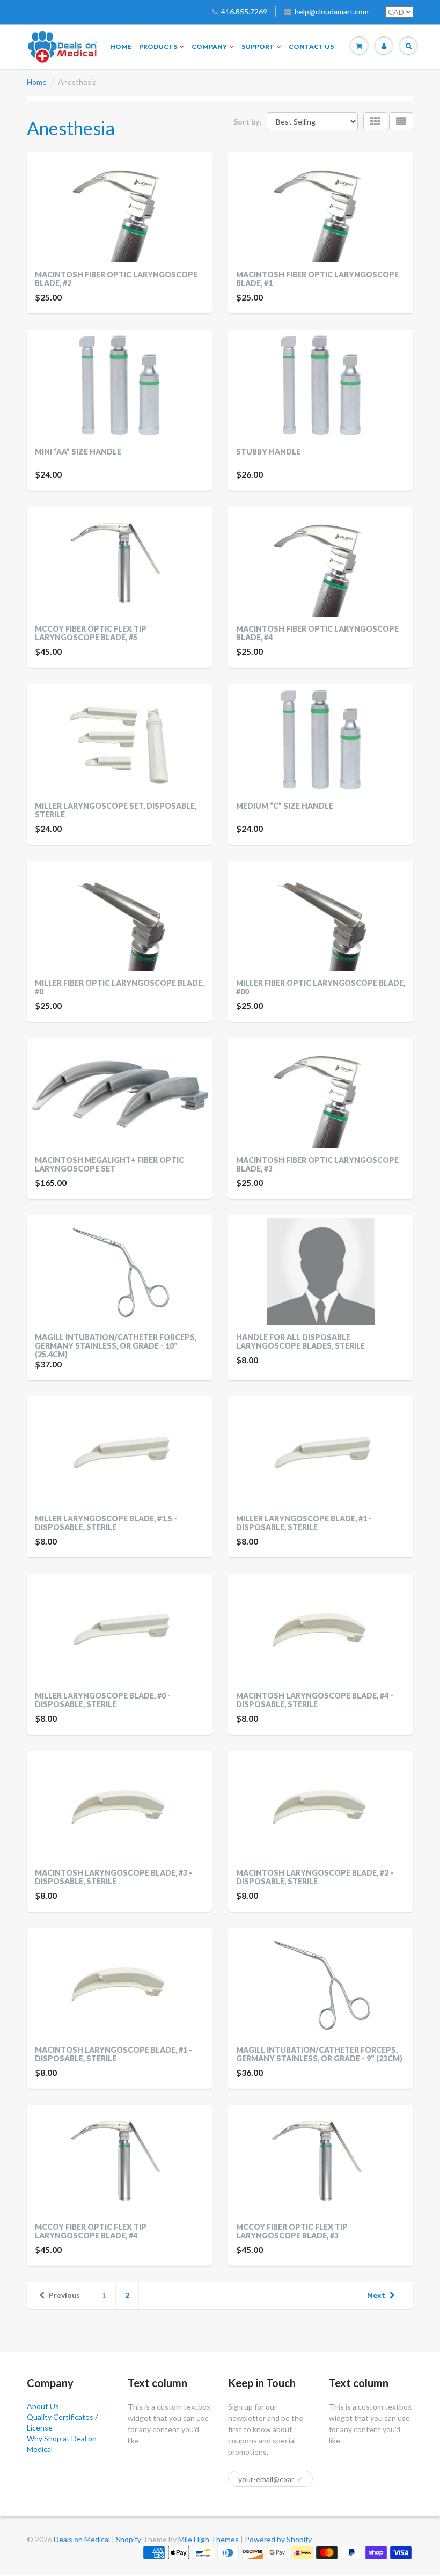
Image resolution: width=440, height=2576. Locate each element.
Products (158, 46)
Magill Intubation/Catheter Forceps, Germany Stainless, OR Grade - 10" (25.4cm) (116, 1346)
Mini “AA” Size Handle (78, 452)
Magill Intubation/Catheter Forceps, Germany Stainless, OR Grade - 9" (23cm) (319, 2054)
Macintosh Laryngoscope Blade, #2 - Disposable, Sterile (315, 1877)
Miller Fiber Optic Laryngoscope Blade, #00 (321, 987)
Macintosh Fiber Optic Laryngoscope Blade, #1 (317, 279)
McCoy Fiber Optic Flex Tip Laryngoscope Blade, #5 (91, 633)
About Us (43, 2406)
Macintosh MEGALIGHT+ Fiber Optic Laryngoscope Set (109, 1164)
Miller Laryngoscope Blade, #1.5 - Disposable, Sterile (106, 1523)
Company (209, 46)
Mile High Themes (208, 2539)
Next (376, 2295)
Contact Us (311, 46)
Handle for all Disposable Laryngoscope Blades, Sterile (300, 1341)
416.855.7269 (244, 12)
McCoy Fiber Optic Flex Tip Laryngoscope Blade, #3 (292, 2231)
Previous (64, 2295)
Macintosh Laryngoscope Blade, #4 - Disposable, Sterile (315, 1700)
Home (121, 46)
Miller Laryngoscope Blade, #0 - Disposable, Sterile (103, 1700)
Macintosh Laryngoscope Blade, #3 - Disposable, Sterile (113, 1877)
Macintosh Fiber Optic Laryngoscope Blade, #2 (116, 279)
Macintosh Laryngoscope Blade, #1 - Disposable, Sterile (113, 2054)
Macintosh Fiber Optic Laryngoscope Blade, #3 (317, 1164)
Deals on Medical (82, 2539)
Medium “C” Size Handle (285, 806)
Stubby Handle (268, 452)
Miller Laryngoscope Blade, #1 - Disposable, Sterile (304, 1523)
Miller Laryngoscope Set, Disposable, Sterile (116, 810)
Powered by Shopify (278, 2539)
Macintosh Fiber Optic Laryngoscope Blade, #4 (317, 633)
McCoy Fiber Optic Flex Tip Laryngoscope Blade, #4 (91, 2231)
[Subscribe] (299, 2479)
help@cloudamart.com (332, 12)
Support (258, 46)
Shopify (129, 2539)
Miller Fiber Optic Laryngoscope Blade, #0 (119, 987)
